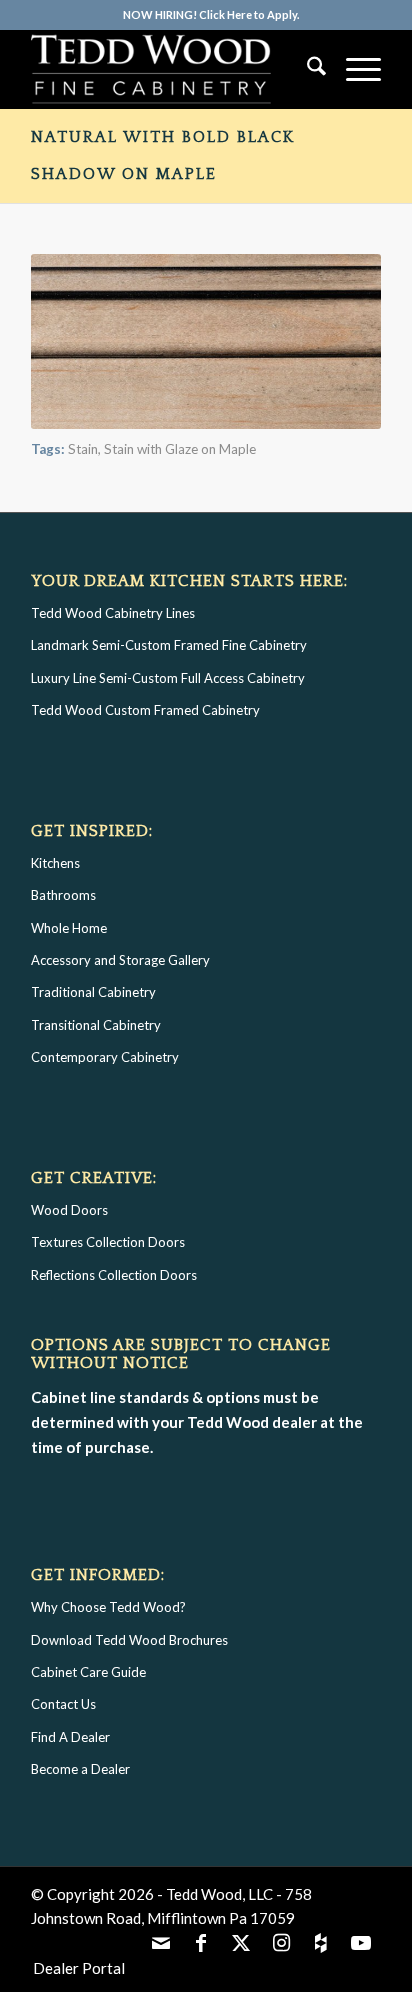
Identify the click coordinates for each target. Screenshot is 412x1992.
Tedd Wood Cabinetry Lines (113, 613)
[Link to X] (241, 1942)
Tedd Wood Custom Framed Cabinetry (145, 710)
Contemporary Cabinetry (105, 1057)
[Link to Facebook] (201, 1942)
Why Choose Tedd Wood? (108, 1607)
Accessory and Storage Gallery (120, 960)
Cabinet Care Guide (88, 1672)
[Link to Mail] (161, 1942)
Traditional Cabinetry (93, 992)
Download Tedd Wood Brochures (129, 1640)
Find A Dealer (70, 1737)
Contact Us (63, 1704)
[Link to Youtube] (361, 1942)
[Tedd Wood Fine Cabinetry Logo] (171, 69)
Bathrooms (63, 895)
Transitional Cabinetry (96, 1025)
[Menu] (353, 69)
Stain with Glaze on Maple (180, 449)
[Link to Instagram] (281, 1942)
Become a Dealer (80, 1769)
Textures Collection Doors (108, 1242)
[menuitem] (211, 15)
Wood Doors (69, 1210)
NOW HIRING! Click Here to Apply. (211, 14)
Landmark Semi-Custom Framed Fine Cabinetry (169, 645)
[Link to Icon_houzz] (321, 1942)
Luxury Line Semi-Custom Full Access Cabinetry (168, 678)
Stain (83, 449)
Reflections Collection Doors (114, 1275)
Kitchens (55, 863)
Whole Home (69, 928)
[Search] (306, 69)
